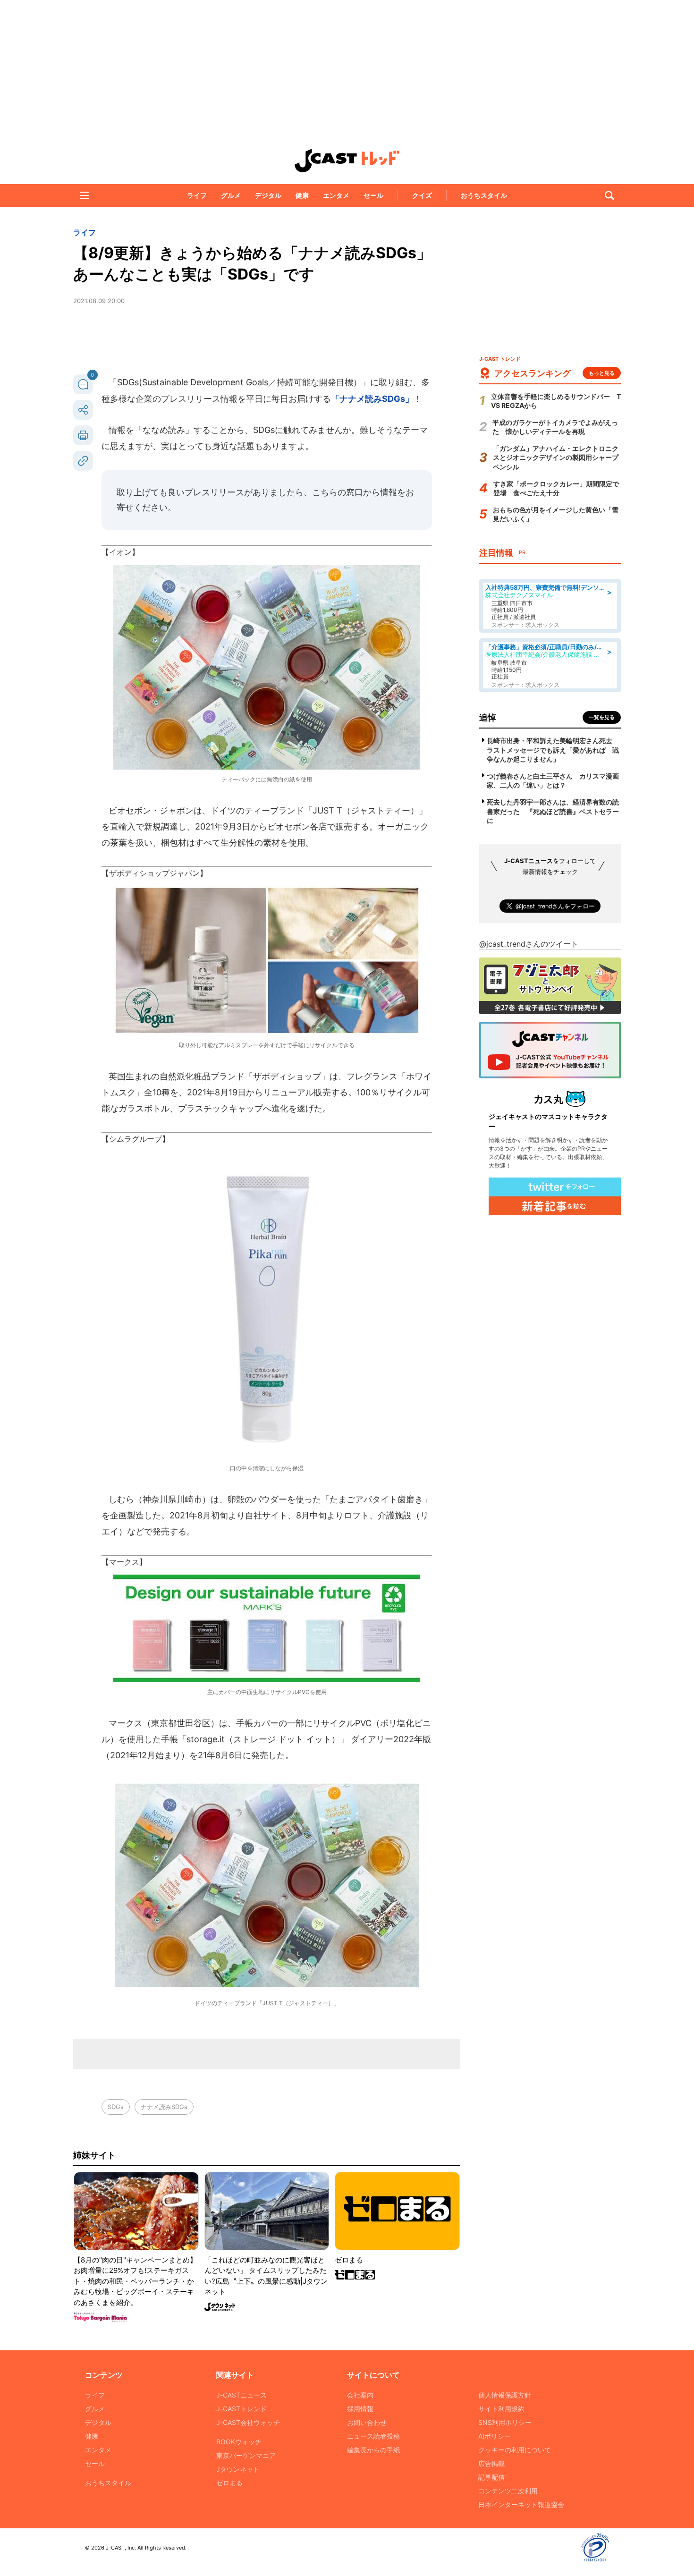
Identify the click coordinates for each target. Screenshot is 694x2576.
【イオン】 (120, 552)
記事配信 (491, 2477)
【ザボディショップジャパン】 (154, 873)
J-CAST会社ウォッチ (248, 2422)
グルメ (231, 195)
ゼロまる (229, 2483)
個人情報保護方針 (505, 2395)
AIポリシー (495, 2436)
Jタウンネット (238, 2469)
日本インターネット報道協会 (521, 2504)
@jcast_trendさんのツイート (529, 944)
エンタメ (336, 195)
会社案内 (360, 2395)
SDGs (116, 2107)
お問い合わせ (367, 2422)
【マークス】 (124, 1562)
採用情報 (360, 2409)
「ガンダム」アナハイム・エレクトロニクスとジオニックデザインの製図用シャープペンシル (556, 458)
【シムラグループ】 (135, 1139)
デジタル (268, 195)
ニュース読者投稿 (373, 2436)
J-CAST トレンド (347, 161)
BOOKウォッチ (239, 2442)
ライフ (197, 195)
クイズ (422, 195)
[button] (85, 195)
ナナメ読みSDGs (164, 2107)
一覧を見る (602, 717)
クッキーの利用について (515, 2450)
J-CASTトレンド (241, 2409)
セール (373, 195)
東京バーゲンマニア (246, 2455)
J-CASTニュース (241, 2395)
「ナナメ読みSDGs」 (372, 399)
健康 (302, 195)
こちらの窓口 (338, 492)
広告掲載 (491, 2463)
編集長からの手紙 (373, 2450)
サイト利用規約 (501, 2409)
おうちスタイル (484, 195)
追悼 (488, 717)
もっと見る (602, 373)
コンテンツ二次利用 (508, 2491)
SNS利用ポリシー (505, 2422)
